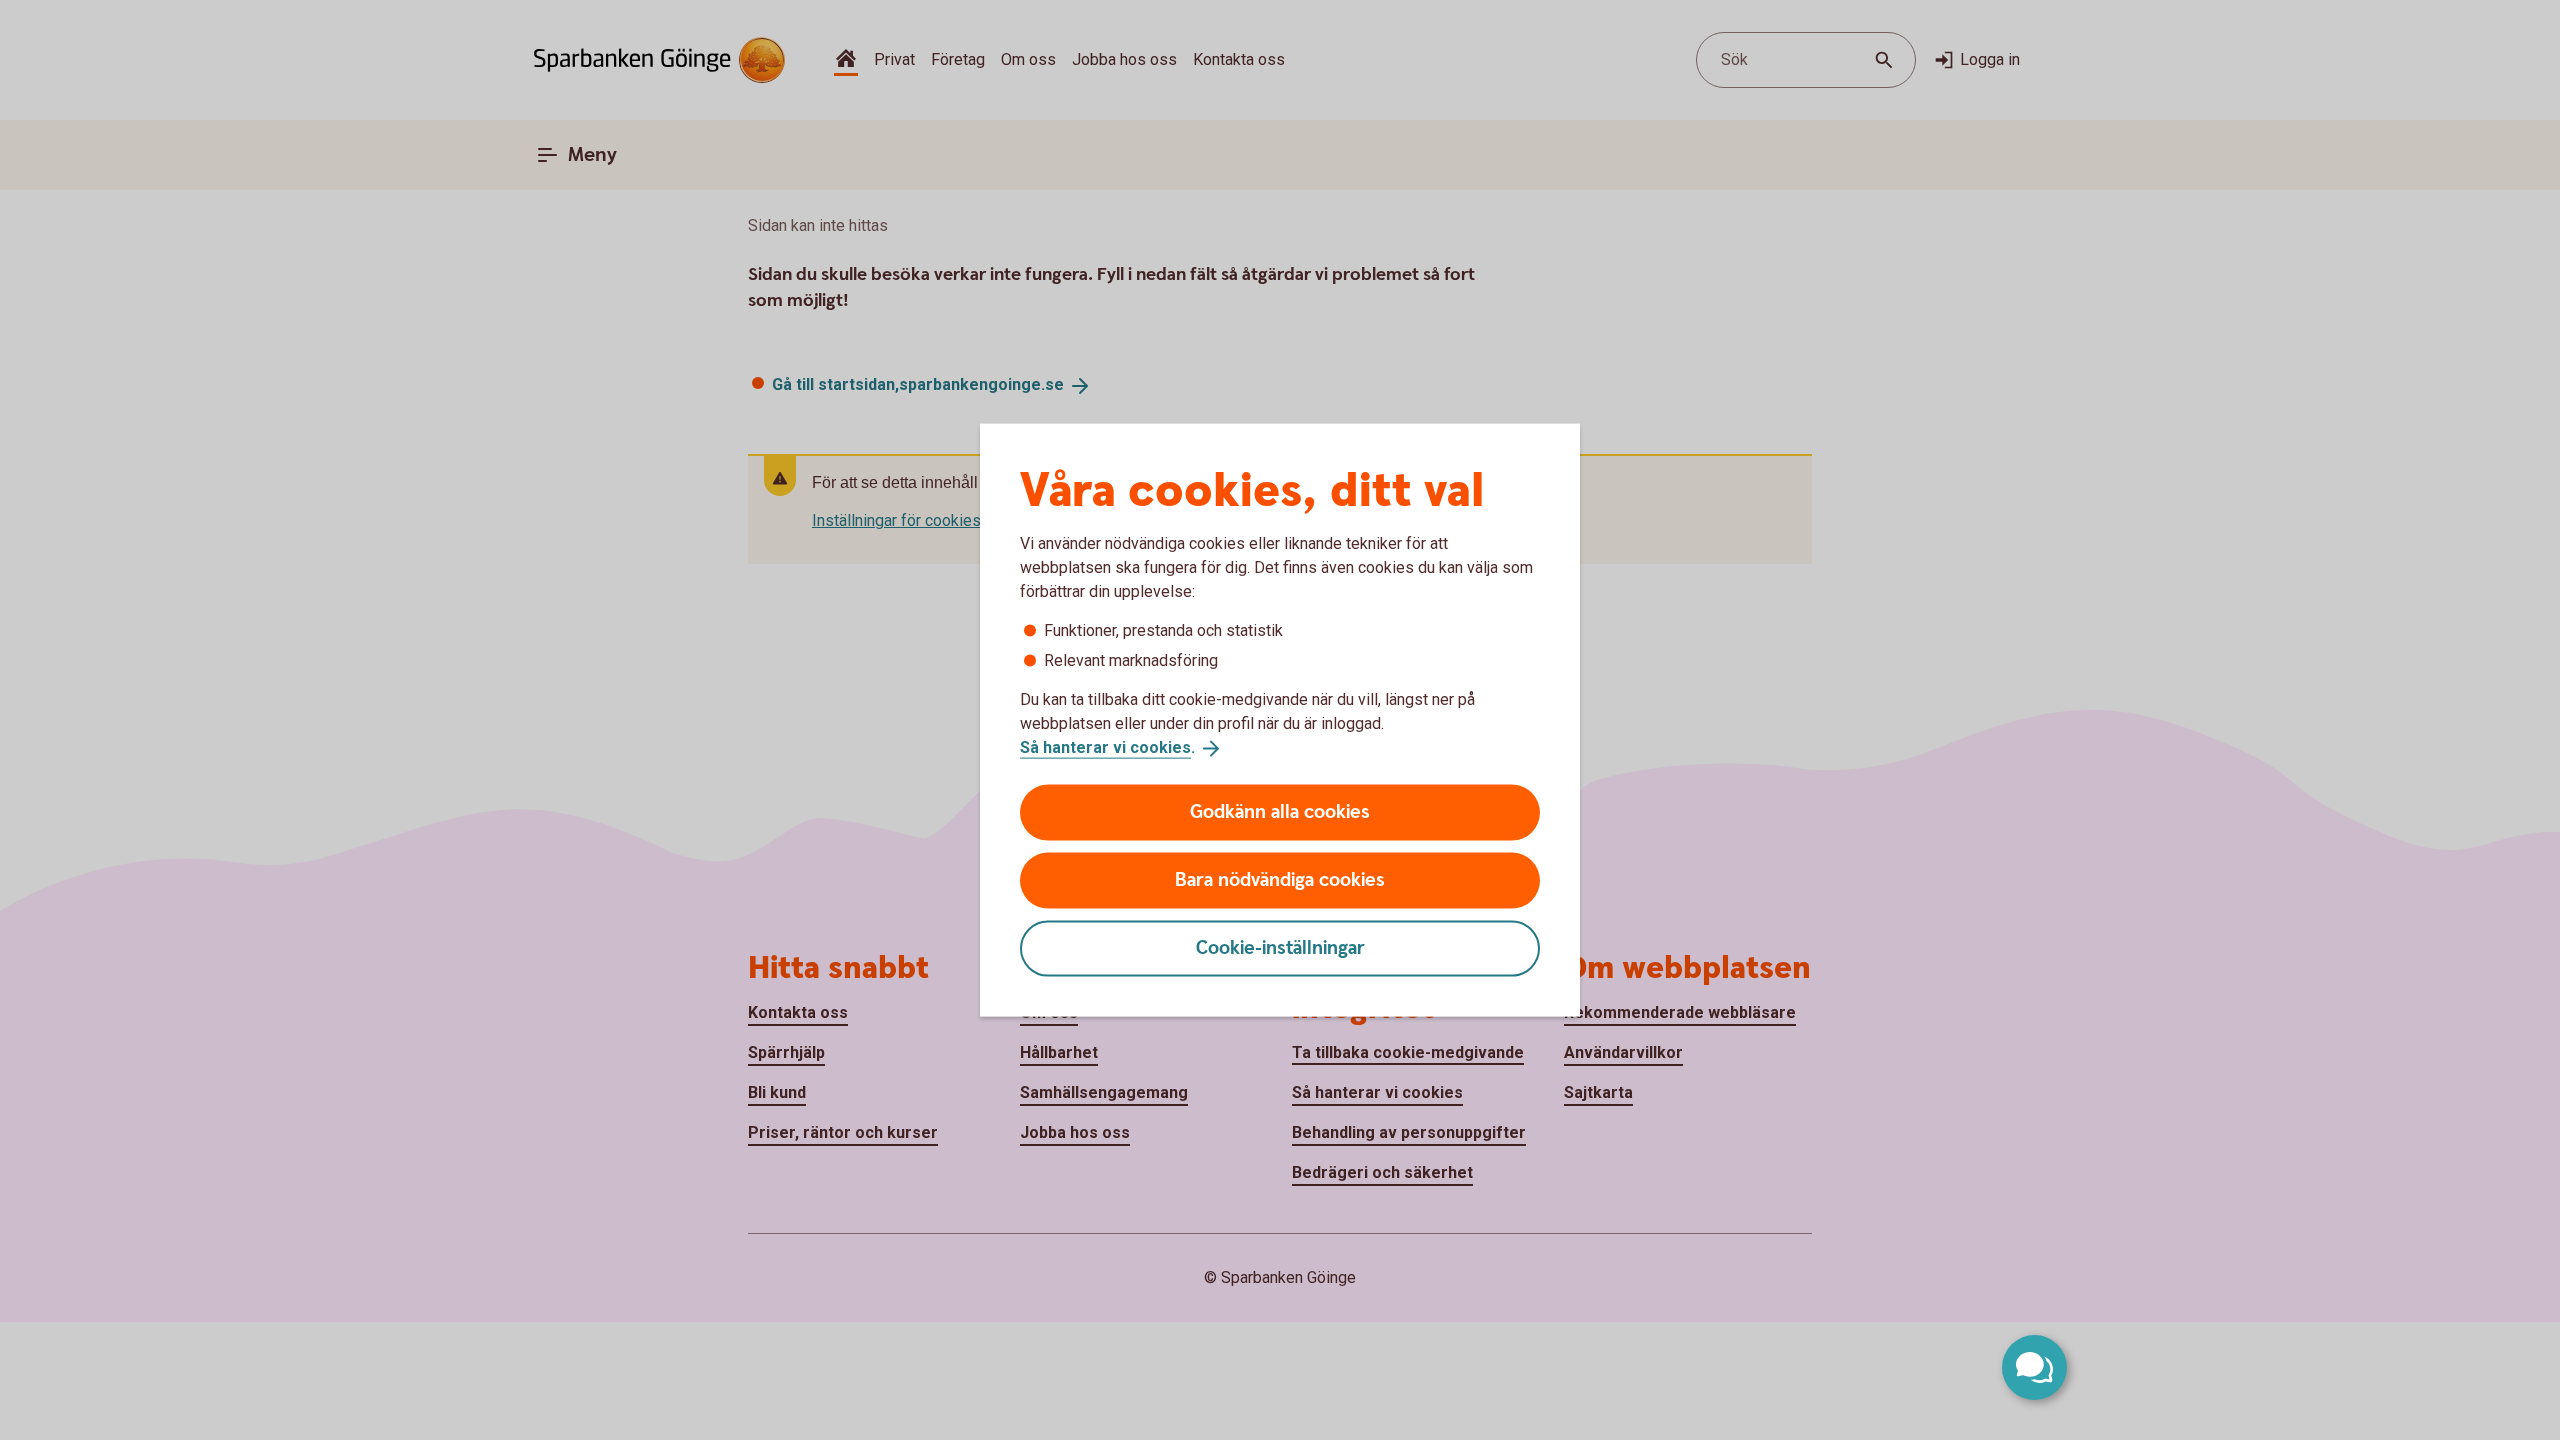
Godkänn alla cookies (1280, 811)
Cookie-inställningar (1280, 947)
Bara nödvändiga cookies (1280, 879)
